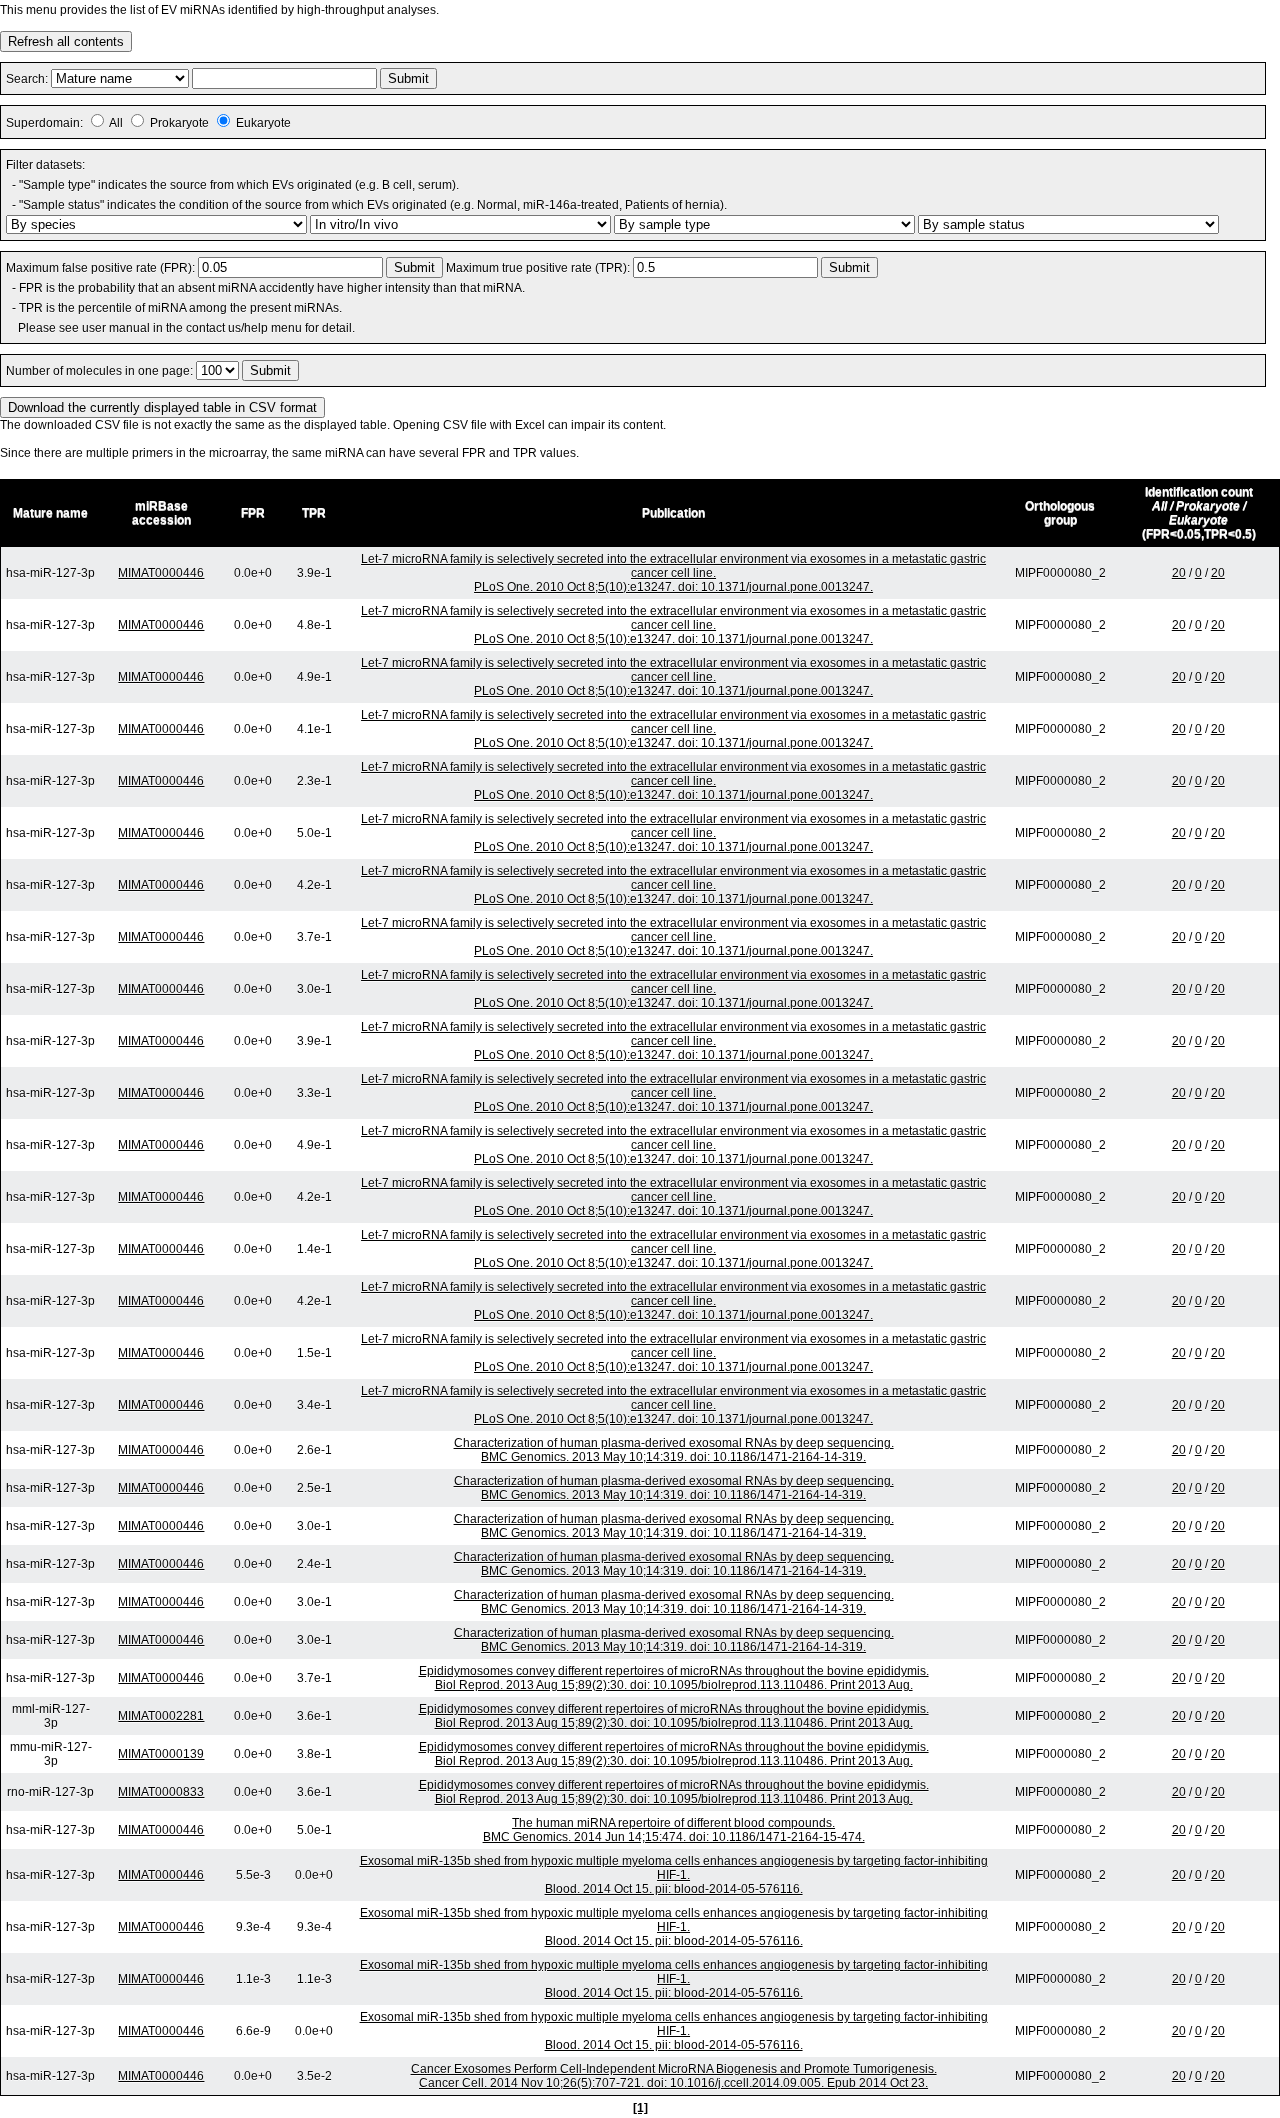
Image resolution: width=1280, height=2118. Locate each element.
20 (1179, 573)
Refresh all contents (66, 41)
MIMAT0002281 (161, 1716)
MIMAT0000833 (161, 1792)
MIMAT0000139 (161, 1754)
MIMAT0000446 (161, 573)
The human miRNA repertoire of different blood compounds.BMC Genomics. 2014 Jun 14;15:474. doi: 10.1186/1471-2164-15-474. (674, 1830)
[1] (640, 2108)
